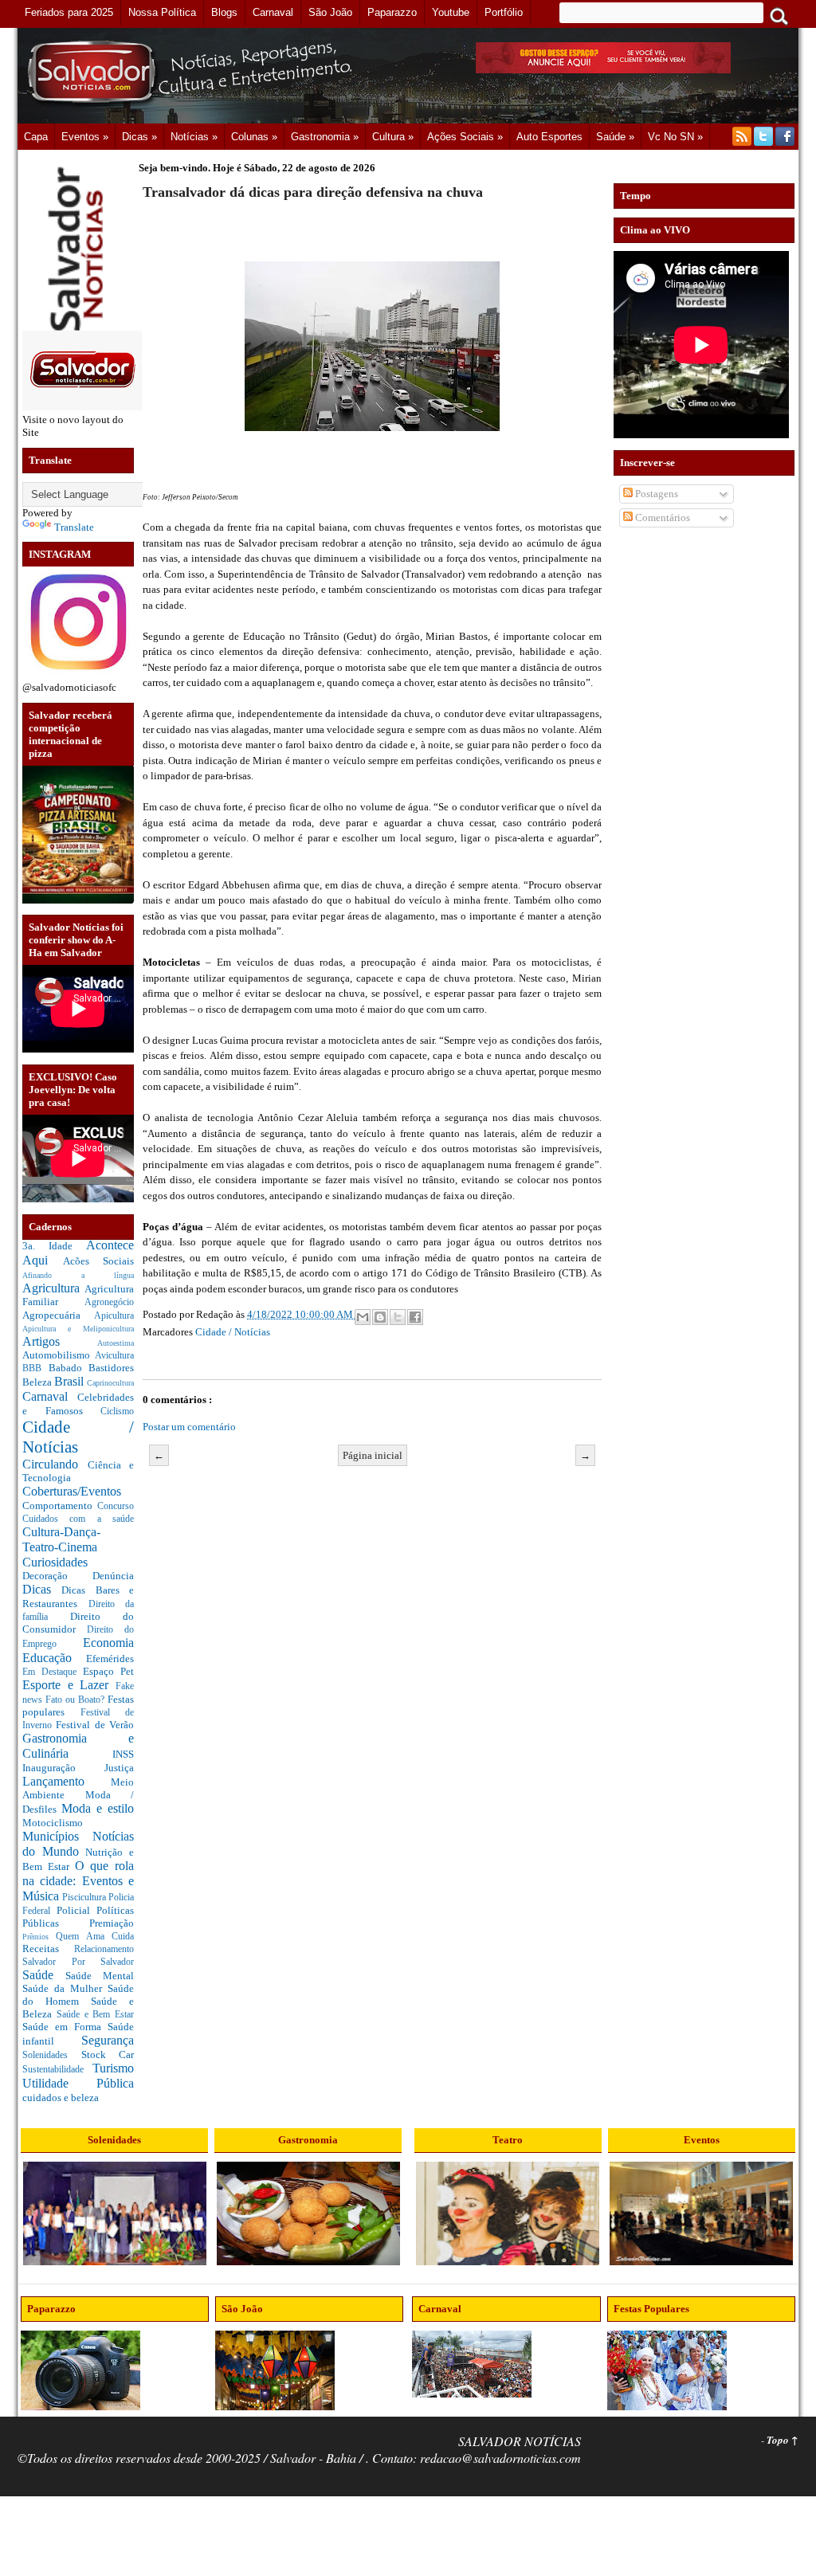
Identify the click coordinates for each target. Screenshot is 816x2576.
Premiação (112, 1923)
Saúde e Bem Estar (95, 2015)
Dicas (42, 1589)
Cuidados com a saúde (78, 1519)
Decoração (57, 1576)
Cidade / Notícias (233, 1332)
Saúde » (615, 137)
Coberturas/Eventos (72, 1491)
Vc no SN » (675, 137)
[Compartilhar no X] (398, 1317)
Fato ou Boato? (76, 1700)
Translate (74, 527)
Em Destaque (53, 1672)
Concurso (116, 1506)
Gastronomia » (325, 137)
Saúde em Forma (65, 2027)
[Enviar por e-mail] (363, 1317)
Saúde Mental (100, 1976)
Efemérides (110, 1659)
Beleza (38, 1382)
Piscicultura (85, 1898)
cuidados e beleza (61, 2098)
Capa (36, 137)
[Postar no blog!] (380, 1317)
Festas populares (78, 1706)
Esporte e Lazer (69, 1685)
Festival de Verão (95, 1725)
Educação (54, 1658)
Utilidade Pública (78, 2083)
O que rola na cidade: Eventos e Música (78, 1880)
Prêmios (39, 1937)
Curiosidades (55, 1562)
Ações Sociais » (465, 137)
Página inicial (373, 1455)
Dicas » (139, 137)
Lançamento (67, 1781)
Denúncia (113, 1576)
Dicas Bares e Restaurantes (78, 1597)
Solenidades (52, 2055)
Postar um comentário (189, 1427)
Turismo (113, 2068)
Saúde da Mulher (65, 1988)
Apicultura (114, 1316)
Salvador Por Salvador (78, 1962)
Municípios (57, 1836)
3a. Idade (54, 1246)
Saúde (44, 1975)
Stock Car (108, 2055)
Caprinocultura (110, 1383)
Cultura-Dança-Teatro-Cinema (61, 1539)
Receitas (48, 1949)
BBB (35, 1368)
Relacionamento (104, 1949)
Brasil (71, 1381)
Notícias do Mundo (78, 1844)
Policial (76, 1910)
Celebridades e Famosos (78, 1404)
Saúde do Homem (78, 1995)
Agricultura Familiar (78, 1296)
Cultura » (393, 137)
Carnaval (50, 1396)
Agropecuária (58, 1315)
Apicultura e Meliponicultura (78, 1329)
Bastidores (111, 1368)
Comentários (661, 518)
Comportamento (60, 1506)
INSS (123, 1754)
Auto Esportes (549, 137)
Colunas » (254, 137)
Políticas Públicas (78, 1917)
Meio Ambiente (78, 1789)
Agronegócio (109, 1302)
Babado (69, 1368)
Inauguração (63, 1768)
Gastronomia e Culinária (78, 1746)
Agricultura (53, 1288)
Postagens (655, 494)
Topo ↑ (783, 2440)
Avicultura (114, 1356)
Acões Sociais (99, 1261)
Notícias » (194, 137)
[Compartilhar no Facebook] (415, 1317)
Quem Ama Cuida (95, 1937)
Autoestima (116, 1343)
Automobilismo (59, 1355)
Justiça (119, 1768)
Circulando (55, 1464)
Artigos (60, 1341)
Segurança (108, 2040)
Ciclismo (117, 1412)
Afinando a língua (78, 1275)
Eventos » (85, 137)
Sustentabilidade (57, 2070)
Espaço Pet (108, 1671)
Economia (108, 1643)
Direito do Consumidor (78, 1623)
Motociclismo (53, 1823)
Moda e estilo (98, 1808)
